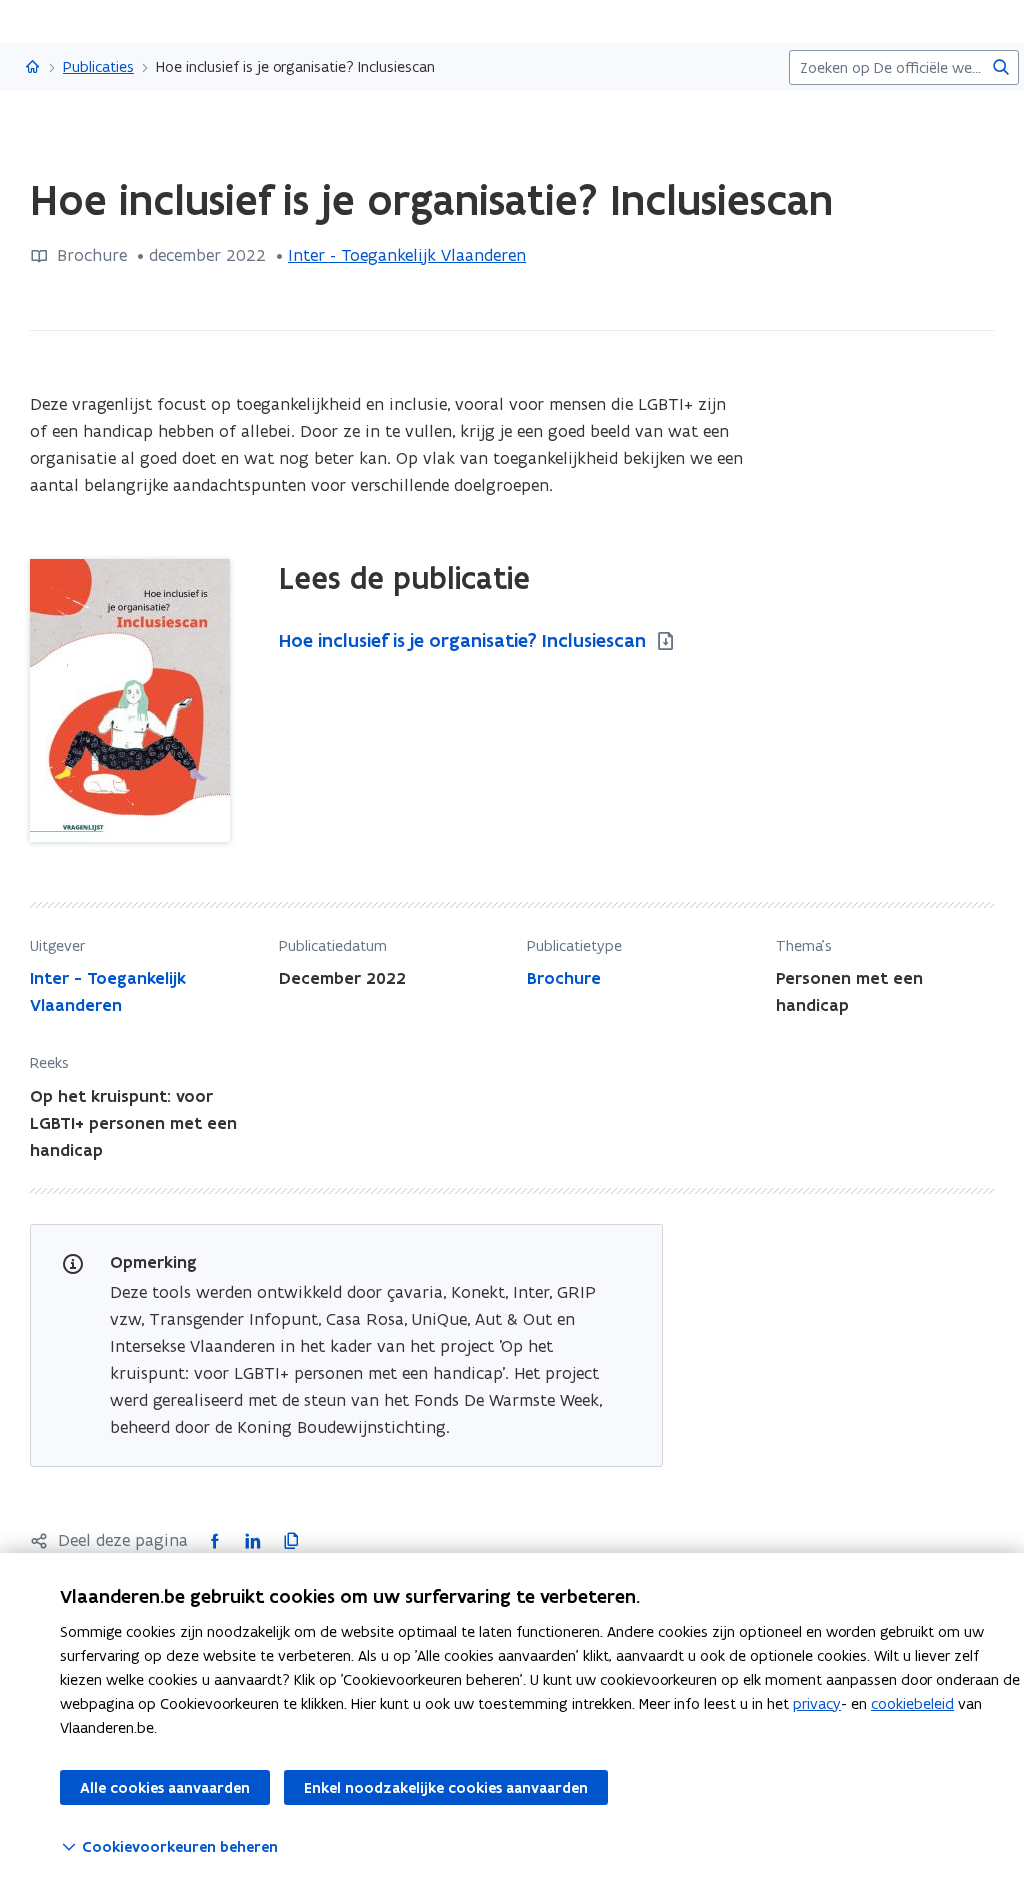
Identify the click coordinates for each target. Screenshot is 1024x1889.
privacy (817, 1703)
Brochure (564, 978)
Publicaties (98, 66)
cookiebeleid (912, 1703)
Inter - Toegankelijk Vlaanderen (407, 255)
